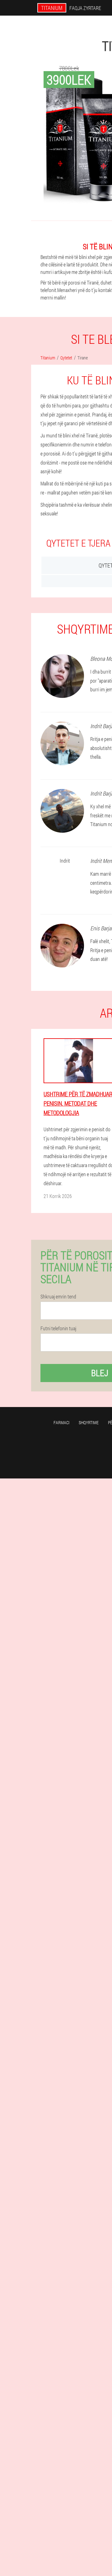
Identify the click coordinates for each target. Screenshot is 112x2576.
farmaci (61, 1422)
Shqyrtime (89, 1422)
